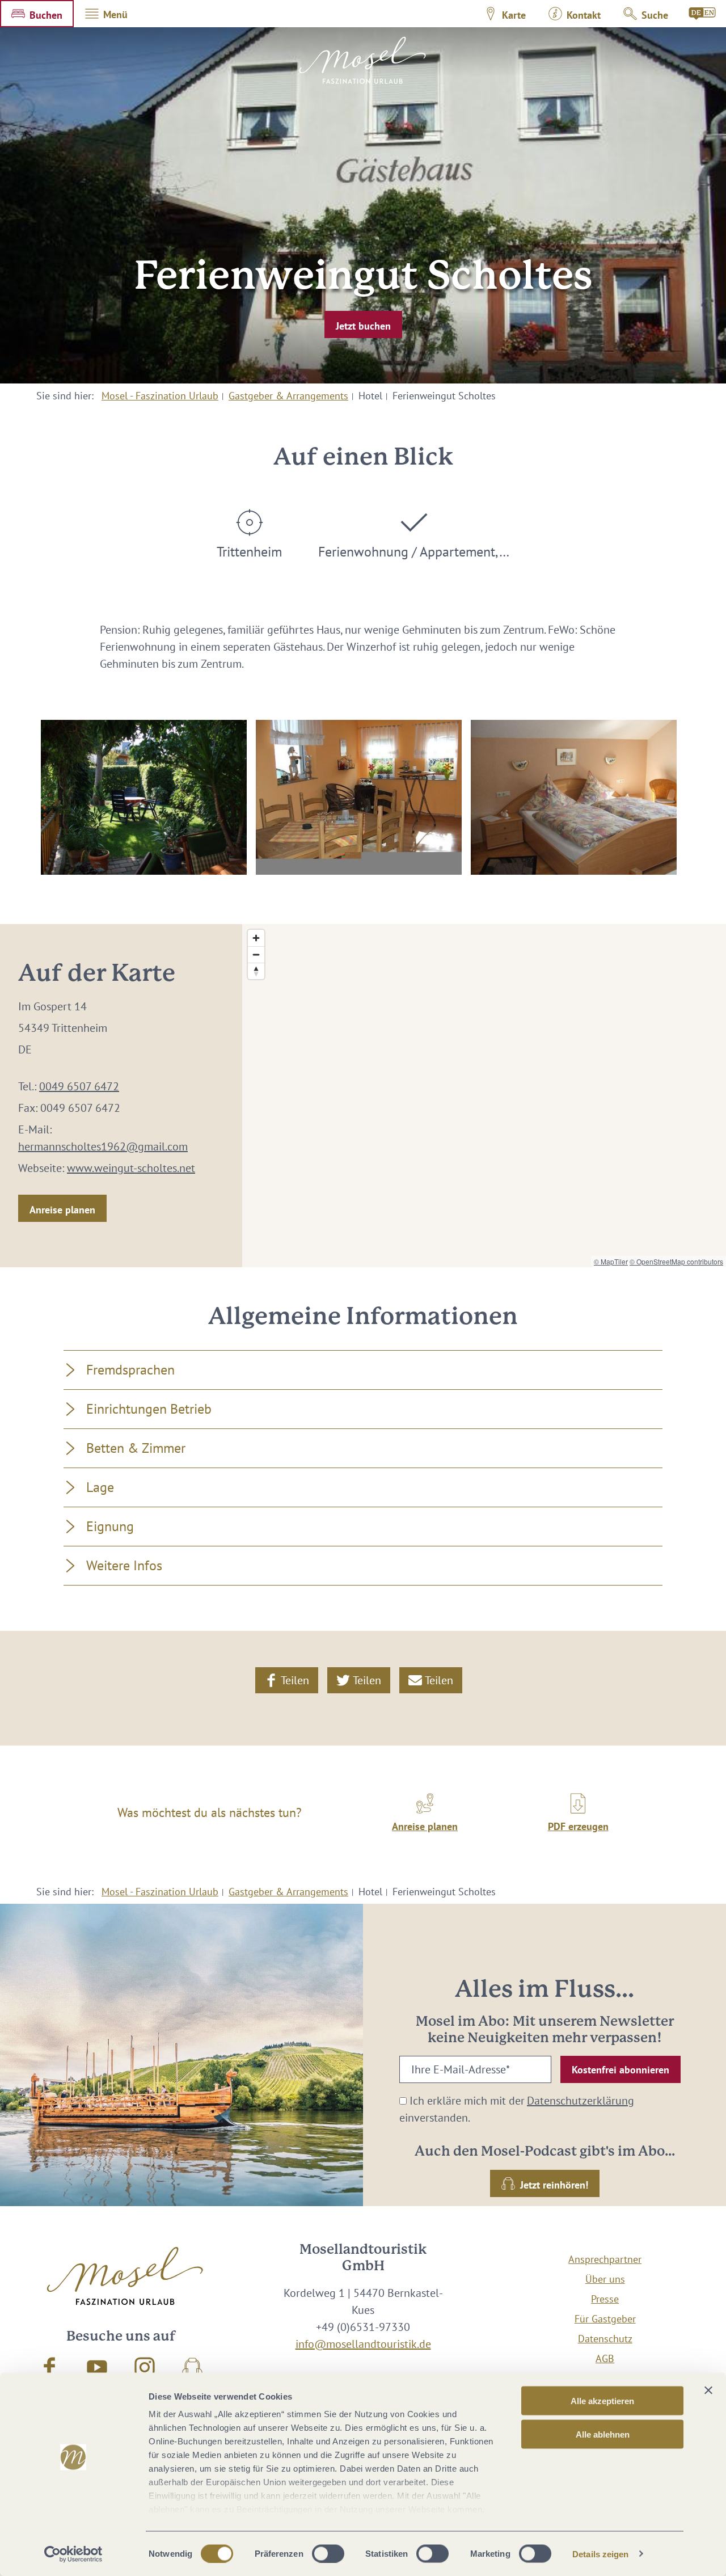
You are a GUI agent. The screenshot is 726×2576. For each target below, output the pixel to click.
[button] (37, 14)
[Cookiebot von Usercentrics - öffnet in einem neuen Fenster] (73, 2554)
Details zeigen (600, 2554)
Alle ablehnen (603, 2434)
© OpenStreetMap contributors (676, 1261)
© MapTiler (611, 1261)
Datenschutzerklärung (581, 2101)
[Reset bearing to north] (256, 971)
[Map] (484, 1096)
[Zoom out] (256, 954)
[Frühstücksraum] (359, 797)
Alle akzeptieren (602, 2401)
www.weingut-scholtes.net (131, 1168)
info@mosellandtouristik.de (363, 2344)
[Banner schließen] (708, 2391)
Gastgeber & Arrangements (288, 396)
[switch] (328, 2553)
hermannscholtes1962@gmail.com (103, 1146)
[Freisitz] (144, 797)
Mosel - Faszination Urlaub (160, 396)
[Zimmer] (574, 797)
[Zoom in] (256, 938)
